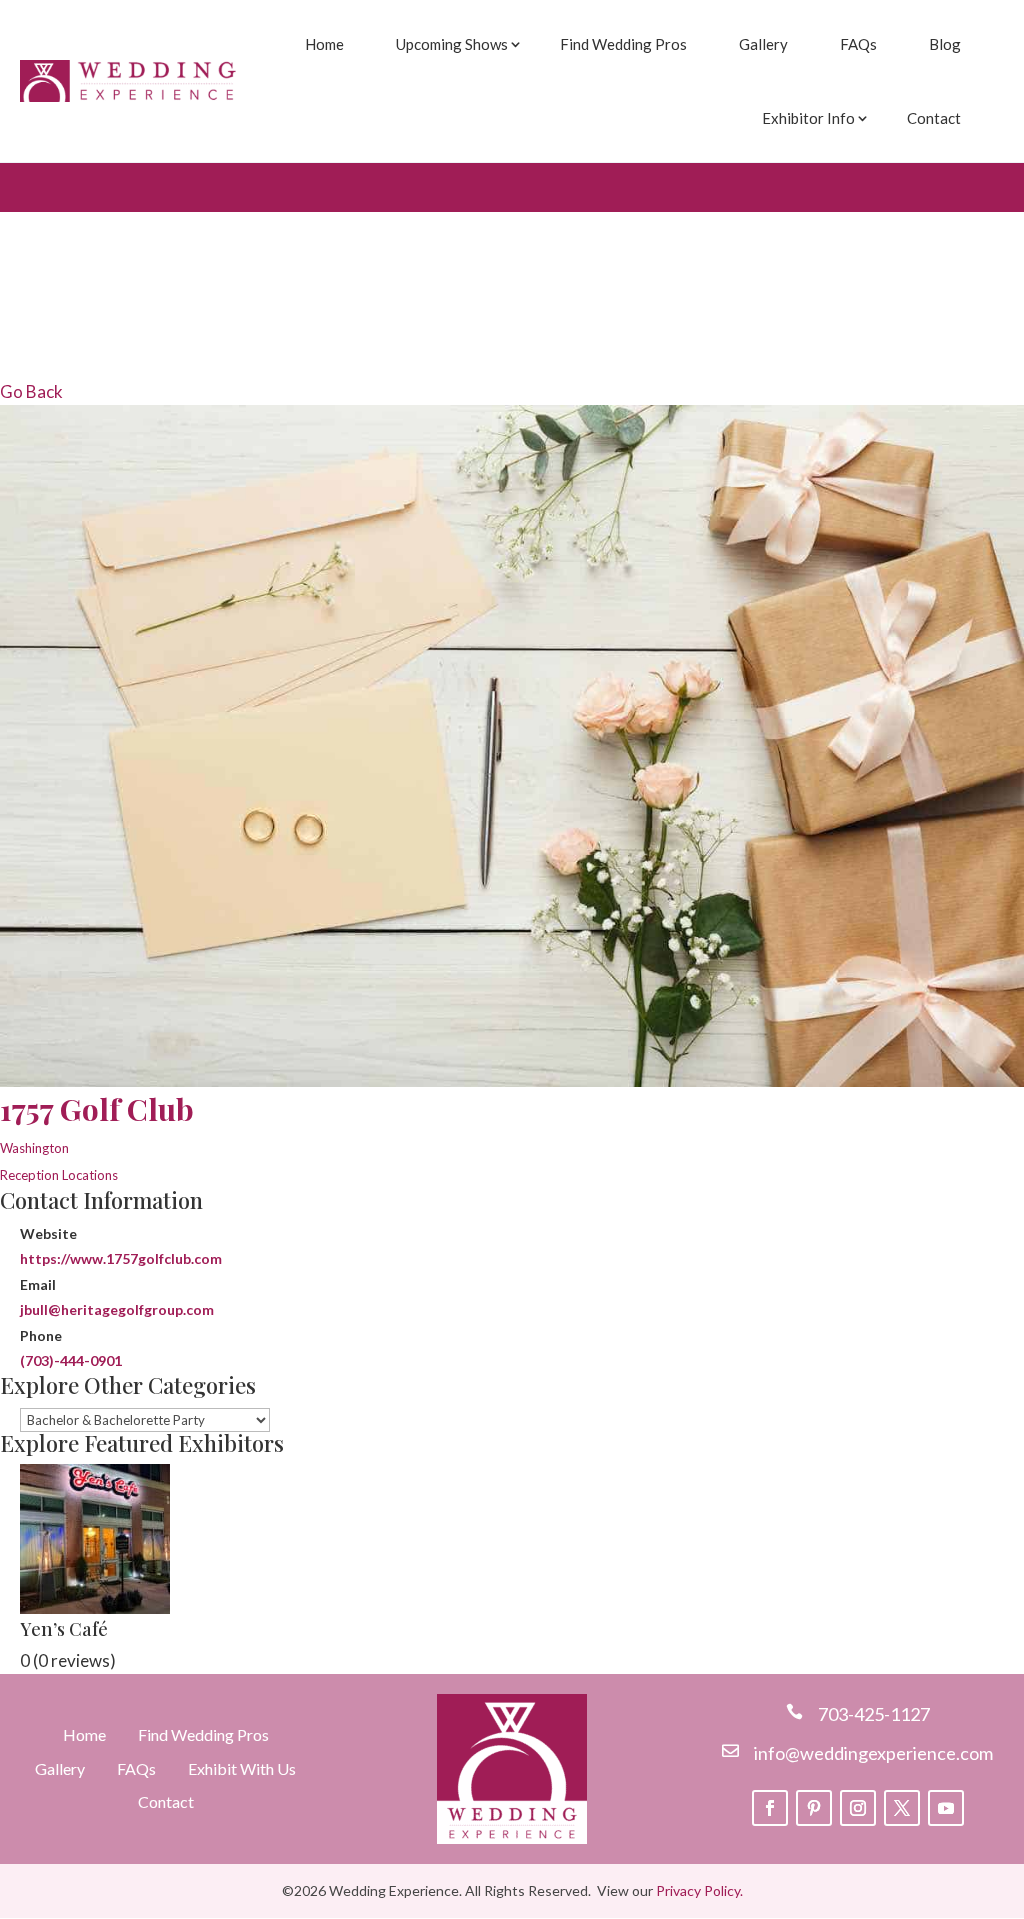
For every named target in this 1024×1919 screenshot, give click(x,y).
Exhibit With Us (242, 1768)
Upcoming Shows (452, 44)
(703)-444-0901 (71, 1360)
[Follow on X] (902, 1808)
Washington (34, 1148)
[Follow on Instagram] (858, 1808)
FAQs (858, 44)
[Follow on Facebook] (770, 1808)
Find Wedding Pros (623, 44)
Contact (934, 118)
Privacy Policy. (699, 1890)
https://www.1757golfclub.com (121, 1258)
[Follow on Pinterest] (814, 1808)
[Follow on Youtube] (946, 1808)
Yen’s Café (64, 1629)
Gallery (763, 44)
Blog (945, 44)
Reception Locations (59, 1175)
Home (324, 44)
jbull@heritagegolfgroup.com (117, 1309)
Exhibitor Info (808, 118)
